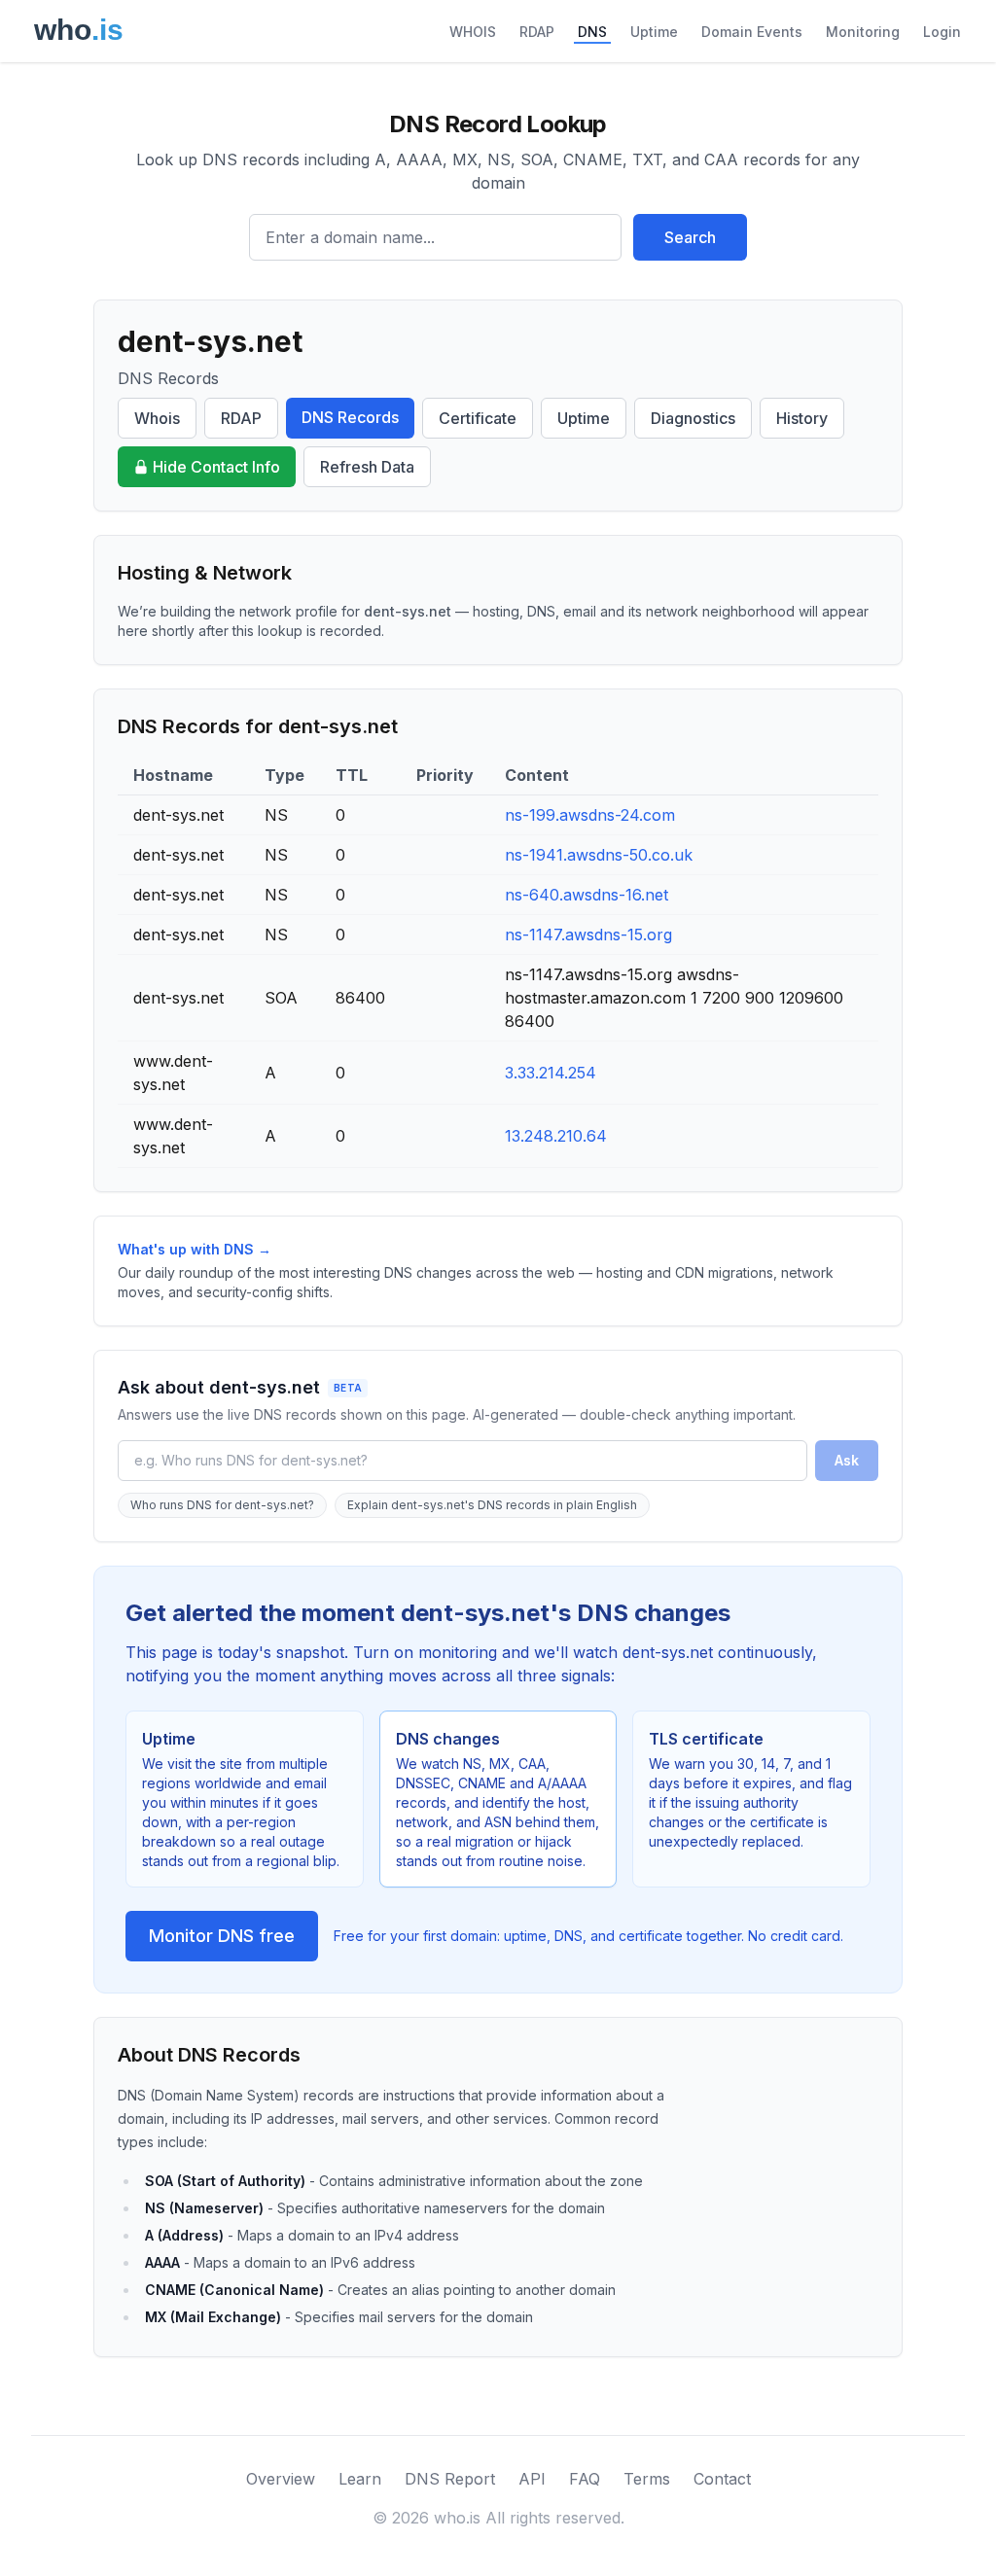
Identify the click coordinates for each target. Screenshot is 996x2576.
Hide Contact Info (216, 467)
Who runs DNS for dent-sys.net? (222, 1505)
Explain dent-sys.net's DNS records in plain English (492, 1505)
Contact (722, 2479)
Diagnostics (693, 418)
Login (942, 32)
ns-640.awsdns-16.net (587, 895)
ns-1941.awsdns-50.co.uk (599, 855)
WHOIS (473, 32)
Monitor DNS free (222, 1936)
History (802, 418)
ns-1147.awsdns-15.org (588, 935)
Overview (281, 2479)
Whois (157, 418)
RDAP (537, 32)
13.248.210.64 (556, 1136)
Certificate (478, 418)
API (532, 2479)
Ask (847, 1460)
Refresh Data (367, 467)
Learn (360, 2479)
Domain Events (752, 32)
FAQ (585, 2479)
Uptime (654, 32)
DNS (592, 32)
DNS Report (450, 2479)
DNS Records (350, 417)
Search (690, 237)
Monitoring (863, 32)
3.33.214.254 (551, 1073)
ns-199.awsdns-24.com (590, 815)
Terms (647, 2479)
